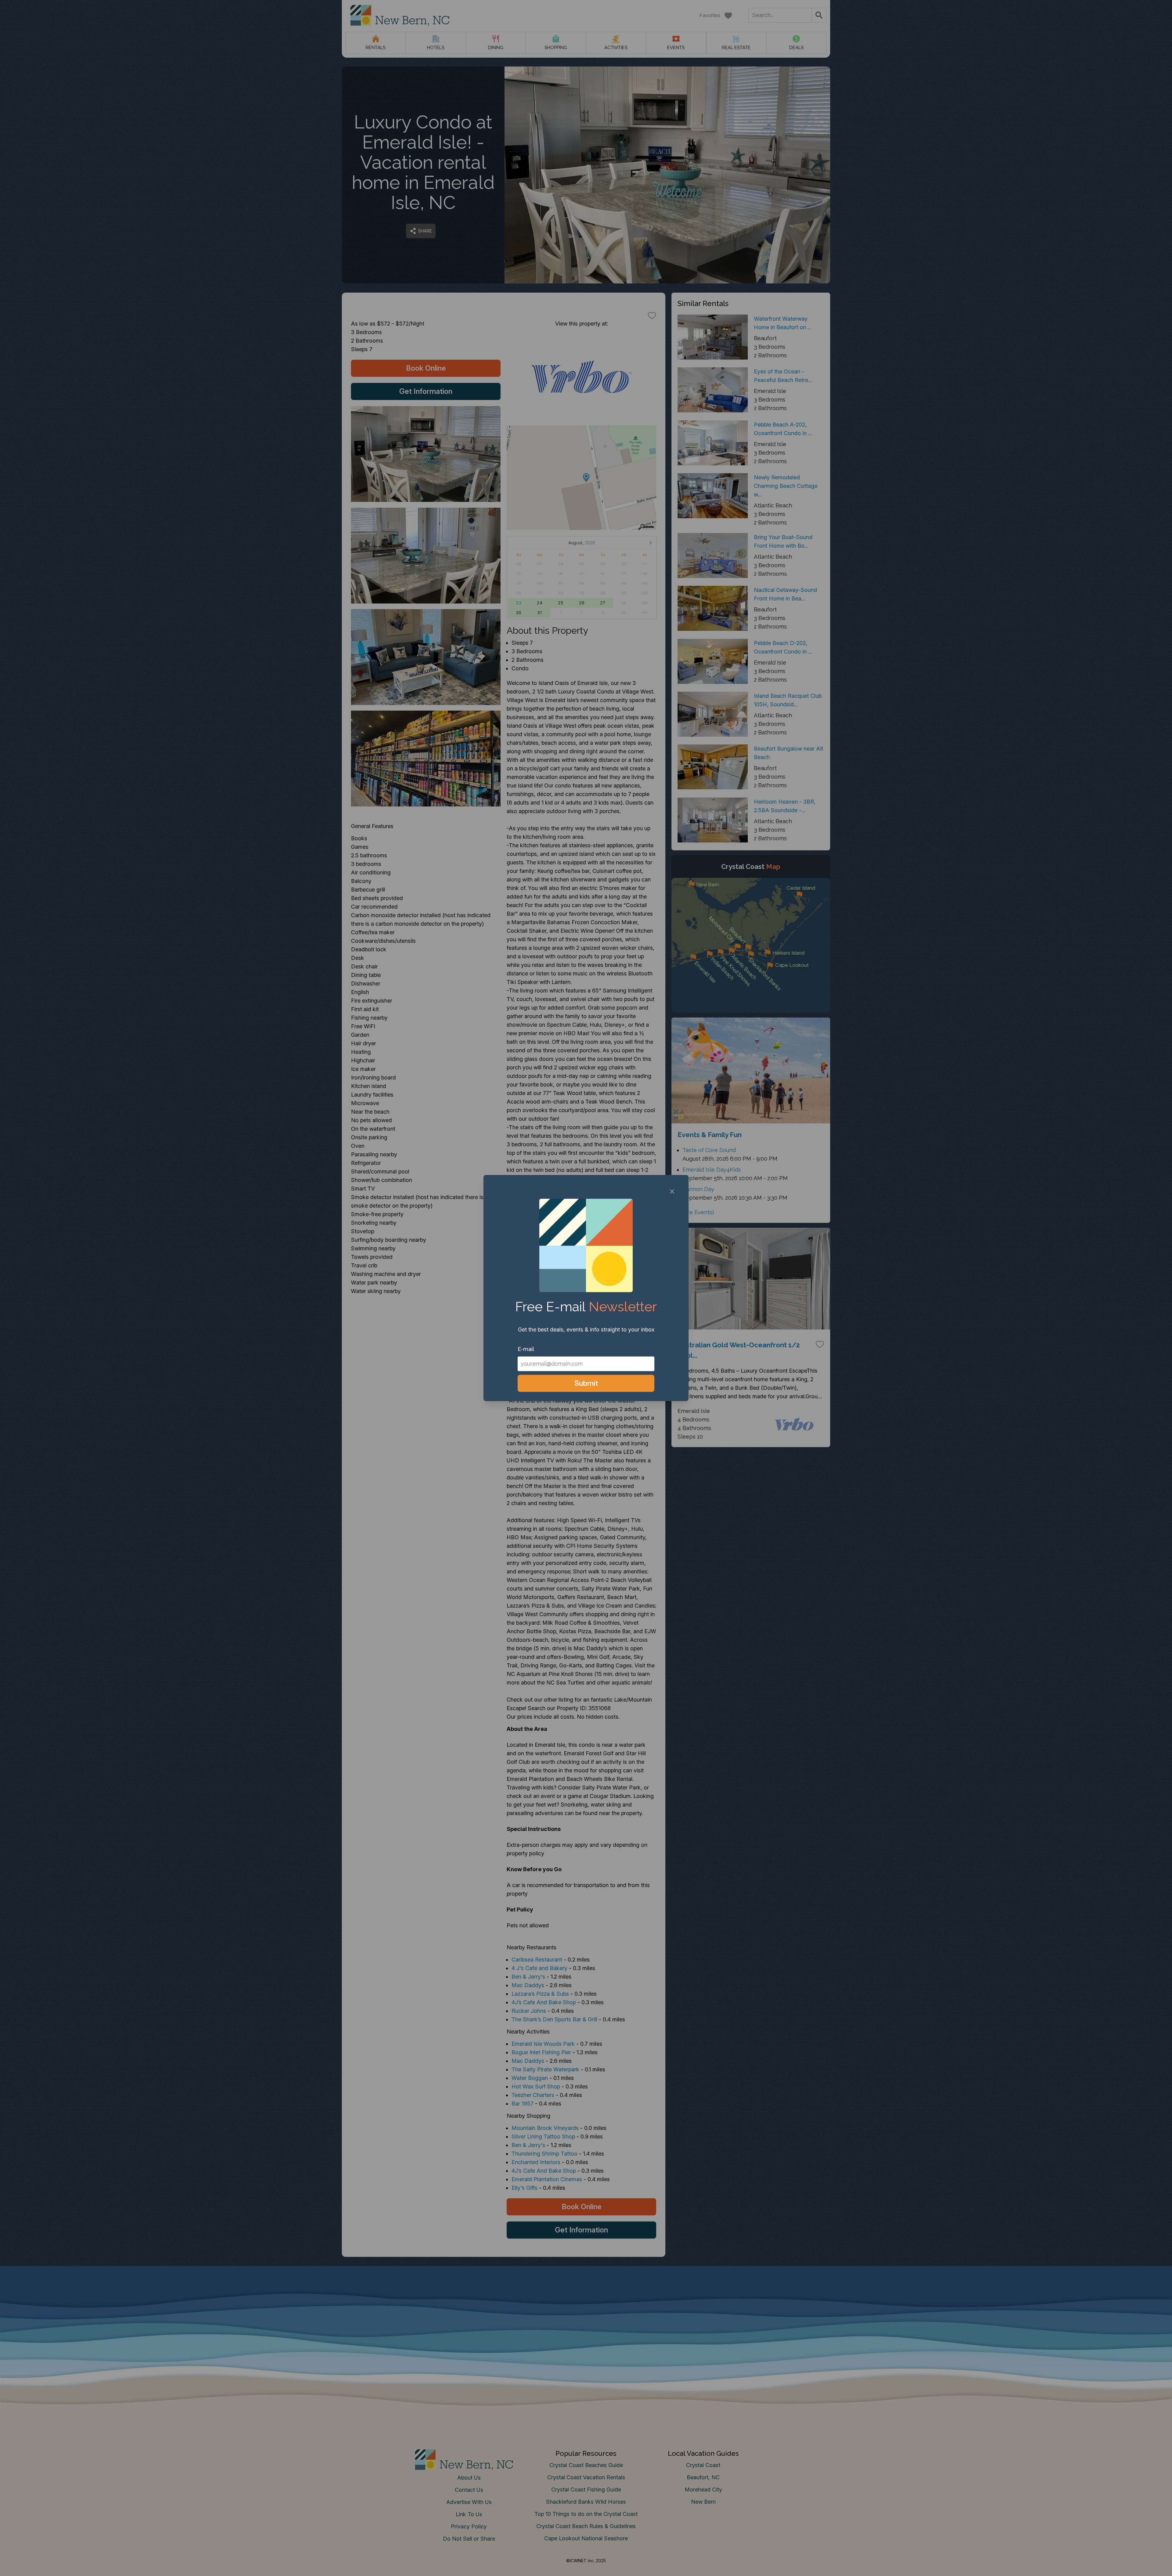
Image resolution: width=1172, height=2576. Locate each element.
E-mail (526, 1349)
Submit (586, 1383)
